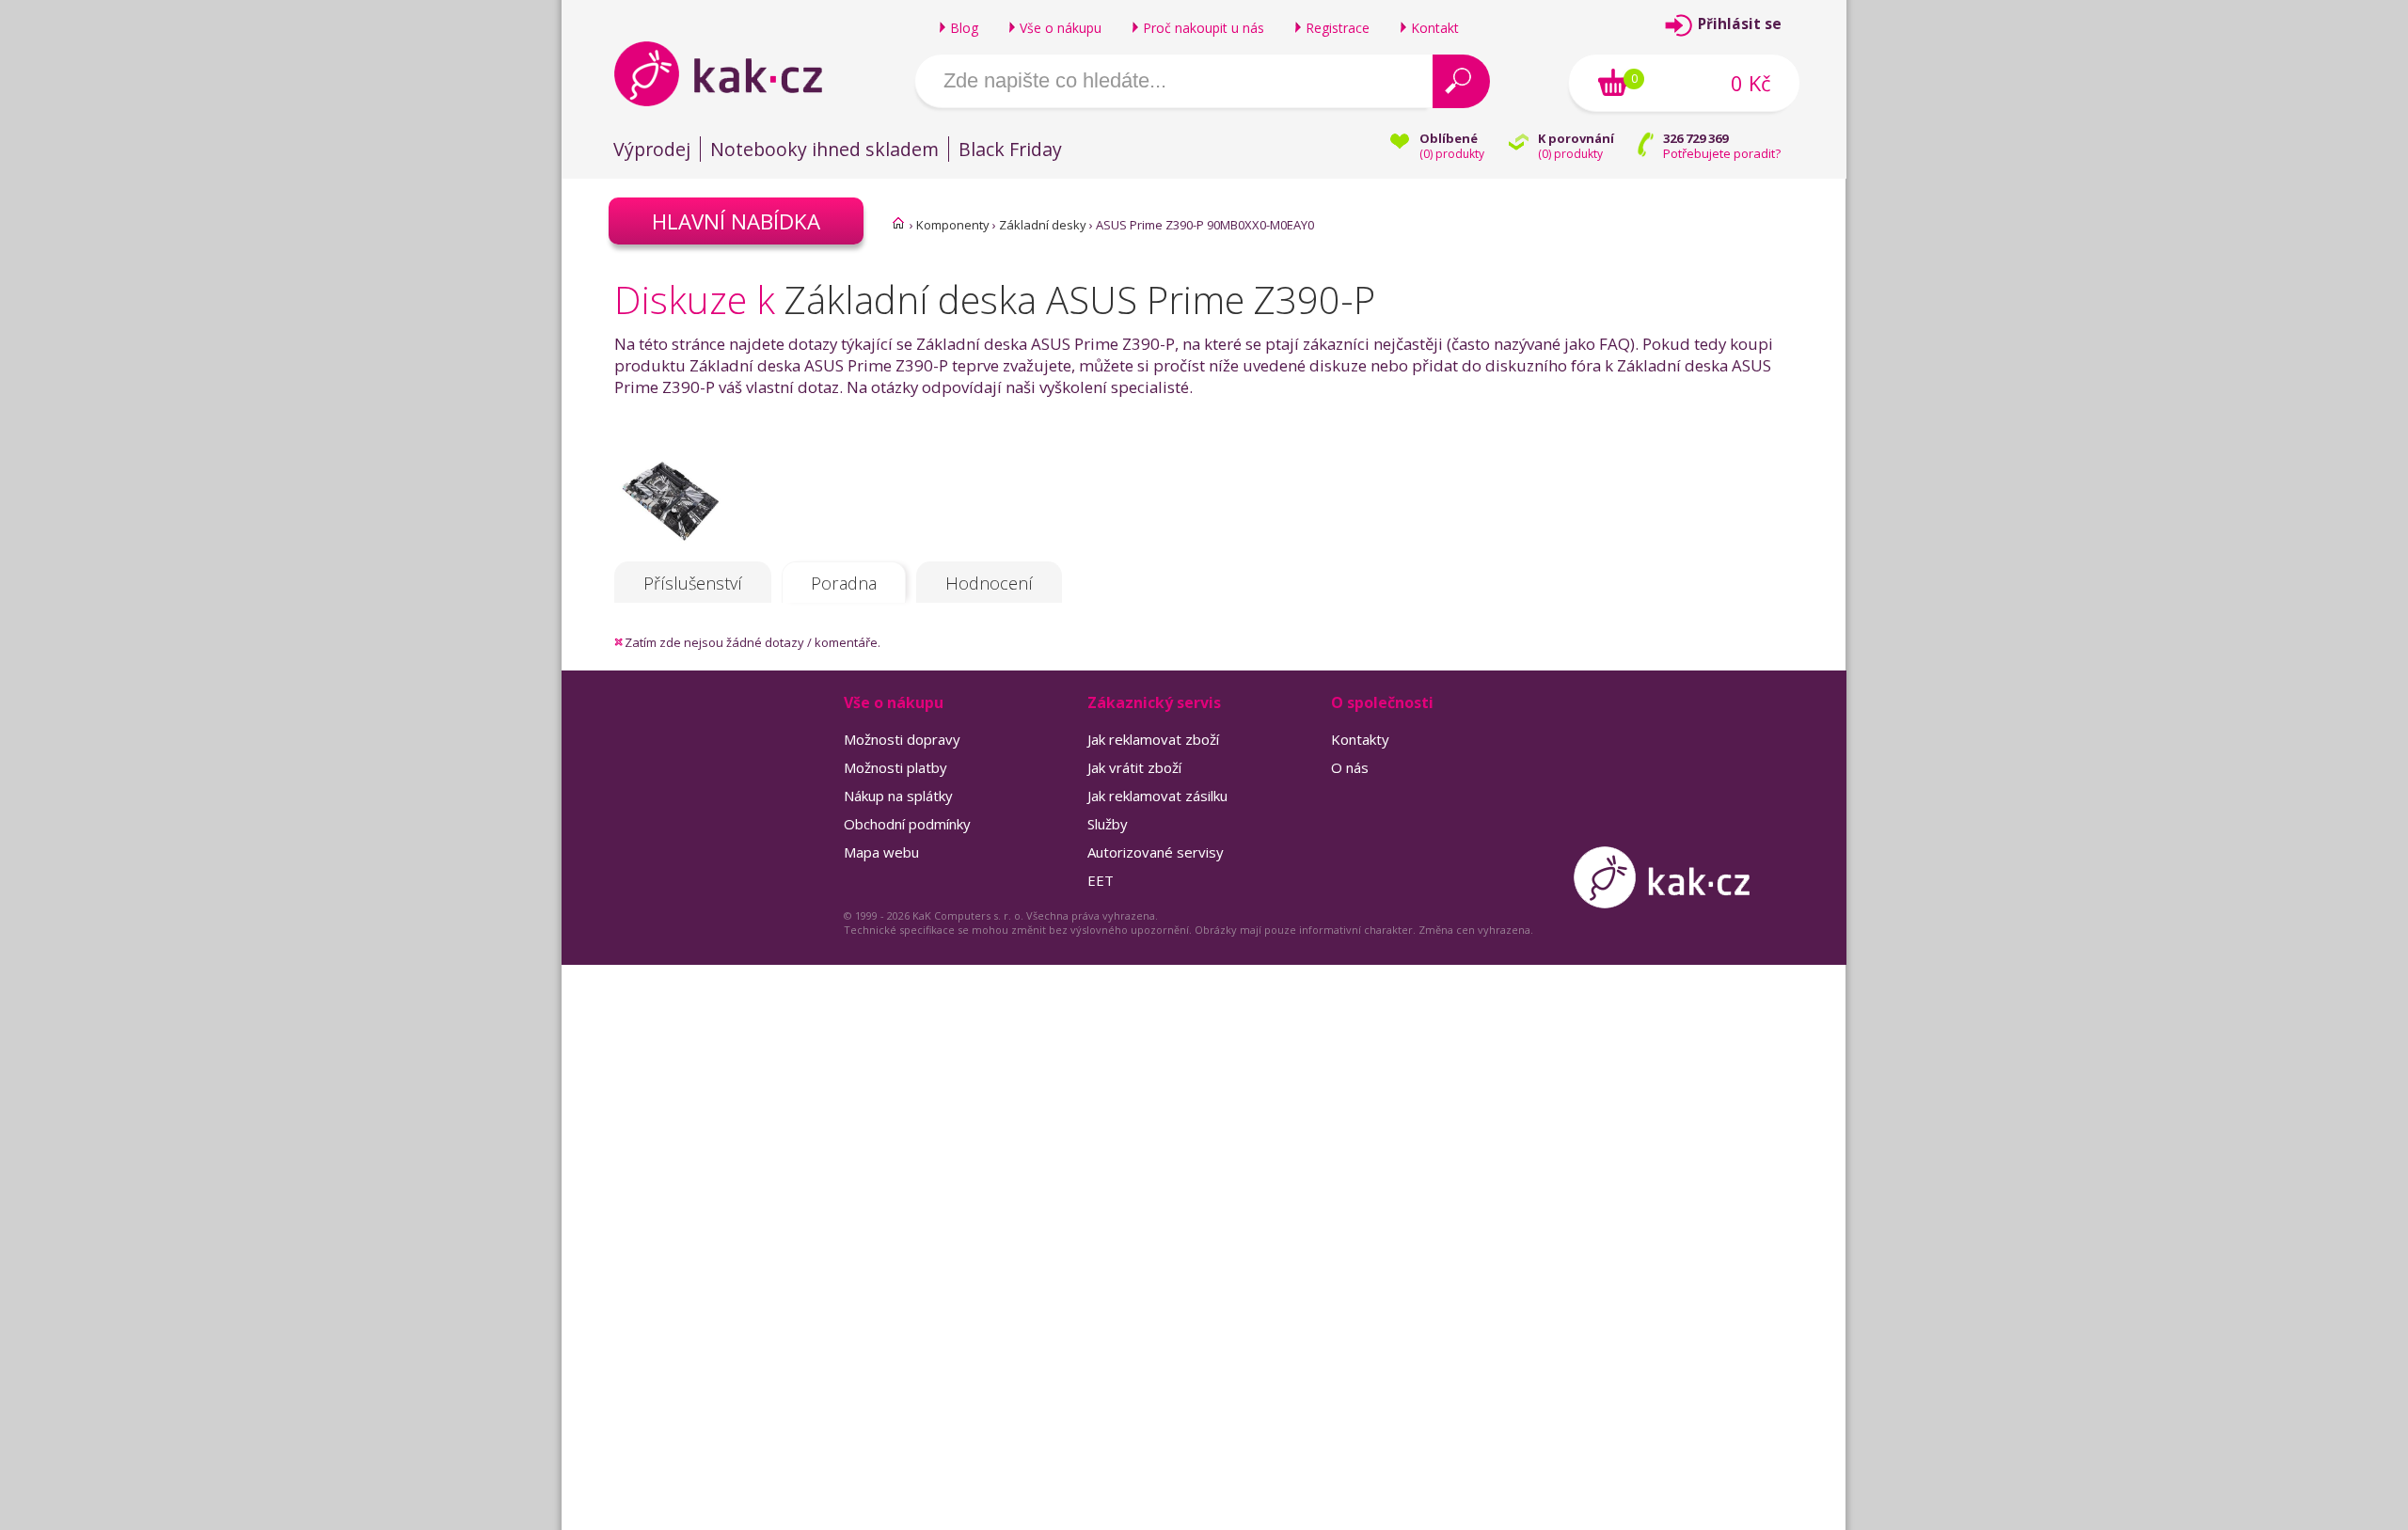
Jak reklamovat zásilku (1157, 796)
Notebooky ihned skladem (824, 149)
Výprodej (652, 149)
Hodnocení (989, 583)
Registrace (1338, 28)
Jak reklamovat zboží (1153, 739)
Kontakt (1435, 28)
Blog (964, 28)
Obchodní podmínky (907, 824)
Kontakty (1360, 739)
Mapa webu (881, 852)
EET (1101, 880)
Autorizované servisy (1156, 852)
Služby (1108, 824)
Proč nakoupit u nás (1204, 28)
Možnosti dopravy (902, 739)
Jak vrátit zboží (1134, 767)
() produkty (1452, 154)
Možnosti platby (895, 767)
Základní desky (1043, 225)
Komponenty (953, 225)
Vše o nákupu (1061, 28)
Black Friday (1010, 149)
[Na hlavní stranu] (734, 73)
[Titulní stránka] (898, 223)
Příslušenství (693, 583)
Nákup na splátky (898, 796)
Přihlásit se (1740, 24)
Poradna (844, 583)
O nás (1350, 767)
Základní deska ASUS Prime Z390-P (1080, 300)
